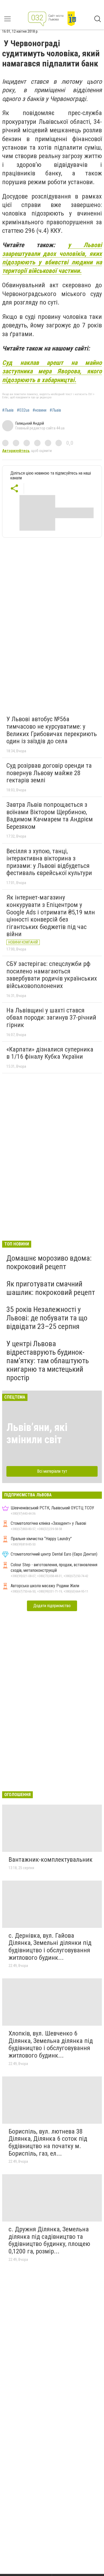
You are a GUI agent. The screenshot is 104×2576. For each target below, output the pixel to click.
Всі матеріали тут (52, 1471)
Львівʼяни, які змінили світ (37, 1433)
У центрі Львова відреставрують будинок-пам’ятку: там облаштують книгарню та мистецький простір (48, 1361)
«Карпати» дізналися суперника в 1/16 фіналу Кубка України (50, 1053)
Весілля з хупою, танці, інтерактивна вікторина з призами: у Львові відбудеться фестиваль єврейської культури (49, 862)
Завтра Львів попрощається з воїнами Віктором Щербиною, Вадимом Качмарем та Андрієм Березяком (50, 816)
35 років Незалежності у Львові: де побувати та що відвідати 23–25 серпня (47, 1318)
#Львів (8, 410)
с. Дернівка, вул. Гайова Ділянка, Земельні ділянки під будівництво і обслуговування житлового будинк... (50, 1947)
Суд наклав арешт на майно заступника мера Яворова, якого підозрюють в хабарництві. (52, 371)
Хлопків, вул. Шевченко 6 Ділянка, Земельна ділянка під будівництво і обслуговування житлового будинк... (51, 2044)
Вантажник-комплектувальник (51, 1860)
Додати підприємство (52, 1606)
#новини (39, 410)
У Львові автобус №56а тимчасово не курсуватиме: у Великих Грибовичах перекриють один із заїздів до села (52, 730)
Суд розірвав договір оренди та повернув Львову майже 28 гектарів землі (49, 773)
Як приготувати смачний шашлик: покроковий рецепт (51, 1288)
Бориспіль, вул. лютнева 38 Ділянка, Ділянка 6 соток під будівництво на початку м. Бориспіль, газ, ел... (48, 2142)
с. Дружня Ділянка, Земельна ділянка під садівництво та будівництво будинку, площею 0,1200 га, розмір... (49, 2240)
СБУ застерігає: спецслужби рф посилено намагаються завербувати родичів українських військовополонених (52, 975)
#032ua (23, 410)
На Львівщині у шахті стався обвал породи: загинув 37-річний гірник (51, 1018)
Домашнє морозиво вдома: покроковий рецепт (49, 1262)
